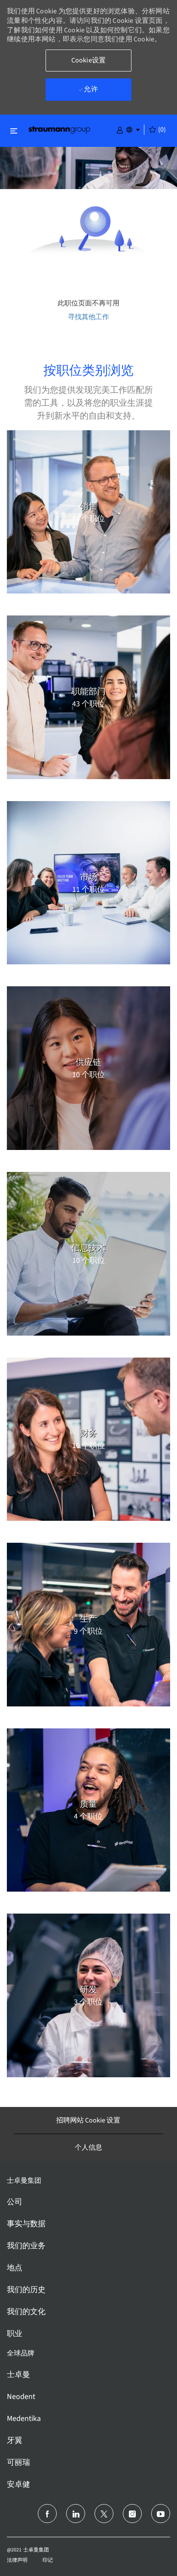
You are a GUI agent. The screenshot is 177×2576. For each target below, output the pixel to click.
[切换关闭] (14, 131)
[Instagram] (132, 2514)
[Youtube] (161, 2514)
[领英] (76, 2514)
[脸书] (47, 2514)
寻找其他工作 (88, 317)
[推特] (104, 2514)
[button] (120, 129)
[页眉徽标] (59, 129)
